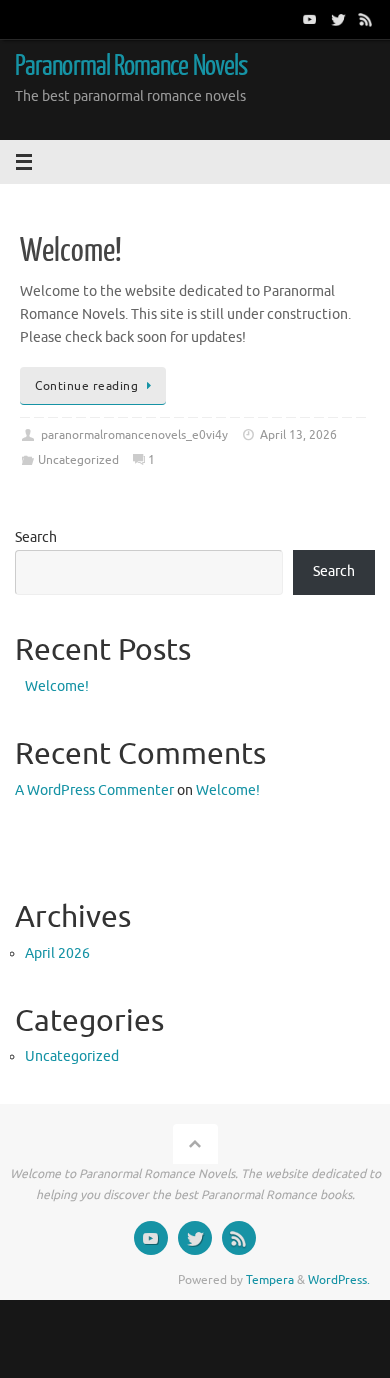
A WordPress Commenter (94, 790)
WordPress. (339, 1280)
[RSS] (366, 19)
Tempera (270, 1280)
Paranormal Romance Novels (131, 66)
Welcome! (71, 251)
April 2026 (57, 953)
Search (36, 537)
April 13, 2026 (298, 435)
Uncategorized (78, 460)
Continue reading (86, 386)
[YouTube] (310, 19)
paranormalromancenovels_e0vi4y (134, 435)
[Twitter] (338, 19)
